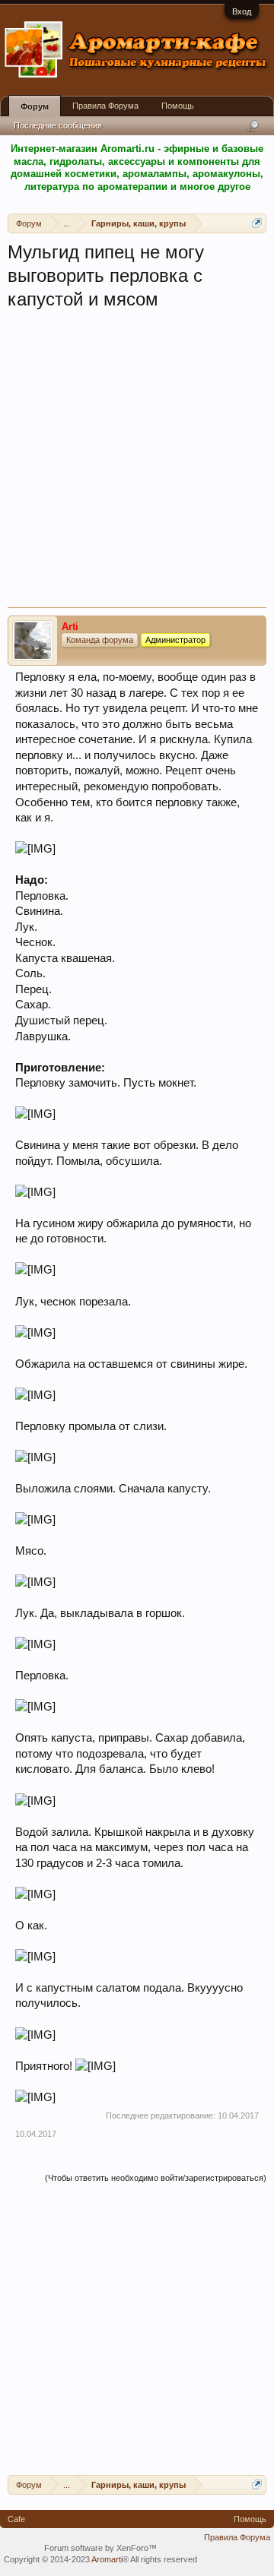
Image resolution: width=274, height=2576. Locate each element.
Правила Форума (105, 106)
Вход (242, 11)
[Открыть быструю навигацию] (257, 223)
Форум (35, 106)
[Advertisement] (137, 463)
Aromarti (107, 2559)
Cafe (16, 2519)
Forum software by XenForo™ (100, 2548)
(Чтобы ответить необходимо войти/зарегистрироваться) (156, 2178)
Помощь (178, 106)
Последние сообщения (58, 125)
